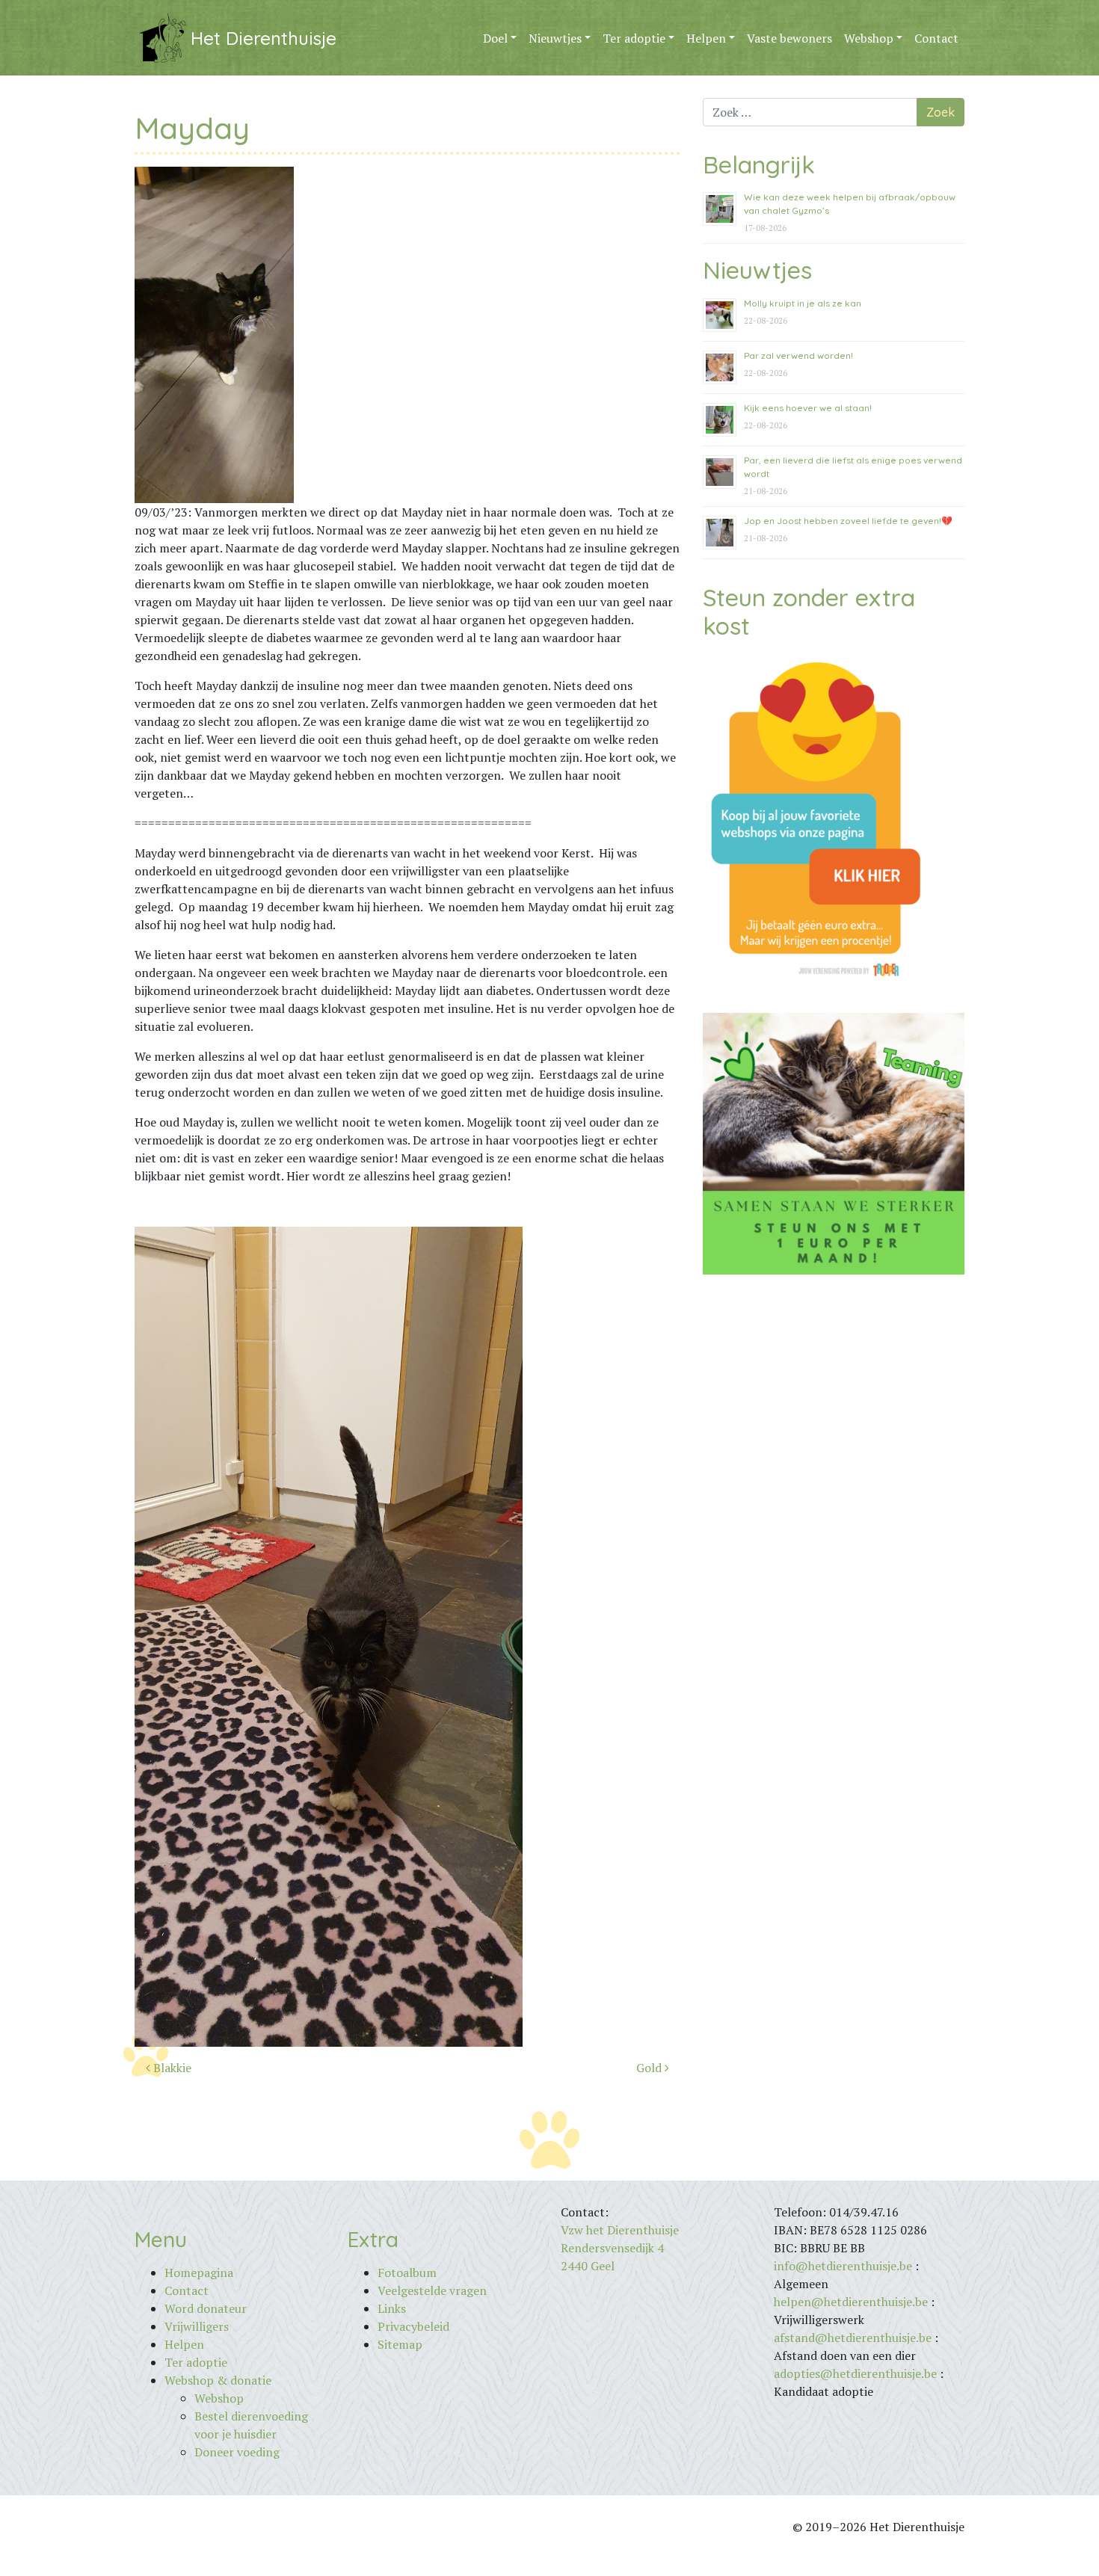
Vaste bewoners (789, 38)
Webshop (869, 38)
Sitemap (400, 2344)
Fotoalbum (407, 2273)
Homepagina (199, 2273)
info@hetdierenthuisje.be (844, 2266)
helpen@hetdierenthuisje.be (851, 2302)
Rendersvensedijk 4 (612, 2248)
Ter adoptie (634, 38)
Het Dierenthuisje (264, 38)
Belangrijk (759, 164)
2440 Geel (588, 2266)
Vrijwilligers (197, 2326)
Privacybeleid (413, 2326)
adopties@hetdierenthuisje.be (855, 2373)
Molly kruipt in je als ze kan (803, 303)
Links (392, 2308)
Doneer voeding (237, 2452)
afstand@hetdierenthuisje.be (853, 2338)
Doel (495, 38)
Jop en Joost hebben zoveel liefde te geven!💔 (848, 521)
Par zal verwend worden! (798, 355)
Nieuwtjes (555, 38)
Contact (936, 38)
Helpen (706, 38)
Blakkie (171, 2068)
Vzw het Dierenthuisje (620, 2230)
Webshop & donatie (218, 2380)
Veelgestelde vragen (432, 2290)
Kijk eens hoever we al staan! (808, 408)
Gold (650, 2068)
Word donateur (206, 2308)
